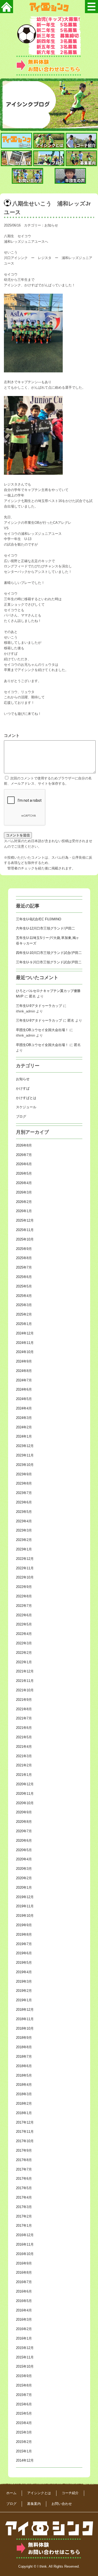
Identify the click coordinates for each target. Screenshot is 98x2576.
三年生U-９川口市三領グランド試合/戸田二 (49, 962)
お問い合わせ (62, 2504)
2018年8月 (24, 2047)
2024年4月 (24, 1408)
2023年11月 (25, 1455)
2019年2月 (24, 1991)
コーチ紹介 (70, 2493)
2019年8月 (24, 1934)
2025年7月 (24, 1267)
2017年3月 (24, 2207)
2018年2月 (24, 2103)
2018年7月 (24, 2057)
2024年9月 (24, 1361)
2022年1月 (24, 1662)
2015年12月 (25, 2348)
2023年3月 (24, 1530)
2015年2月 (24, 2442)
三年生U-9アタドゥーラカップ (39, 1006)
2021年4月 (24, 1747)
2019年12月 (25, 1897)
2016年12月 (25, 2235)
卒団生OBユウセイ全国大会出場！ (42, 1030)
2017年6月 (24, 2179)
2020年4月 (24, 1859)
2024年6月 (24, 1389)
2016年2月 (24, 2329)
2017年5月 (24, 2188)
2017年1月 (24, 2226)
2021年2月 (24, 1765)
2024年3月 (24, 1418)
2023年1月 (24, 1549)
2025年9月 (24, 1249)
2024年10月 (25, 1352)
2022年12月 (25, 1559)
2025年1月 (24, 1324)
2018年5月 (24, 2075)
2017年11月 (25, 2132)
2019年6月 (24, 1953)
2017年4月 (24, 2197)
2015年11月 (25, 2357)
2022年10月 (25, 1577)
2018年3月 (24, 2094)
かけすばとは (26, 1098)
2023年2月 (24, 1540)
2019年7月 (24, 1944)
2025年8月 (24, 1258)
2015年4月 (24, 2423)
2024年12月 (25, 1333)
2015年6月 (24, 2404)
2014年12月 (25, 2460)
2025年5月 (24, 1286)
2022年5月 (24, 1624)
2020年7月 (24, 1831)
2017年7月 (24, 2169)
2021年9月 (24, 1700)
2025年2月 (24, 1314)
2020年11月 (25, 1794)
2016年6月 (24, 2291)
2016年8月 (24, 2273)
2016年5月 (24, 2301)
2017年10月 (25, 2141)
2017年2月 (24, 2216)
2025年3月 (24, 1305)
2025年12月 (25, 1220)
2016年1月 (24, 2338)
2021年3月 (24, 1756)
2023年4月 (24, 1521)
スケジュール (26, 1107)
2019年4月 (24, 1972)
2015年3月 (24, 2432)
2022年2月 (24, 1653)
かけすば (23, 1088)
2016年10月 (25, 2254)
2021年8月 (24, 1709)
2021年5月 (24, 1737)
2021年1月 (24, 1775)
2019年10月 (25, 1916)
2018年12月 (25, 2010)
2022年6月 (24, 1615)
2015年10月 (25, 2366)
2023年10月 (25, 1465)
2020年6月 (24, 1841)
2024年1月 (24, 1436)
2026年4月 (24, 1183)
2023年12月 (25, 1446)
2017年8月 (24, 2160)
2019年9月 (24, 1925)
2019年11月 (25, 1906)
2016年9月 (24, 2263)
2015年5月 (24, 2413)
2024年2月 (24, 1427)
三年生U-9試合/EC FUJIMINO (39, 919)
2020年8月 (24, 1822)
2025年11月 (25, 1230)
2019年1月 (24, 2000)
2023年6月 (24, 1502)
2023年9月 (24, 1474)
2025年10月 (25, 1239)
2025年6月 (24, 1277)
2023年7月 (24, 1493)
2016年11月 (25, 2244)
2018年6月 (24, 2066)
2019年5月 (24, 1963)
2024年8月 (24, 1371)
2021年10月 (25, 1690)
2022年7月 (24, 1606)
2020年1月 (24, 1888)
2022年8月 (24, 1596)
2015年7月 (24, 2395)
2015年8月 (24, 2385)
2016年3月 (24, 2319)
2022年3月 (24, 1643)
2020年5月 (24, 1850)
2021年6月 (24, 1728)
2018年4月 (24, 2085)
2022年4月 (24, 1634)
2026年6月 (24, 1164)
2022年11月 (25, 1568)
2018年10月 (25, 2028)
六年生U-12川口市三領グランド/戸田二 (45, 928)
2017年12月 (25, 2122)
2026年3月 (24, 1192)
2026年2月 (24, 1202)
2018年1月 (24, 2113)
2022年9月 (24, 1587)
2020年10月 (25, 1803)
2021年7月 (24, 1718)
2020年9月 (24, 1812)
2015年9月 (24, 2376)
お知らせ (51, 225)
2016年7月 (24, 2282)
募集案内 (34, 2504)
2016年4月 (24, 2310)
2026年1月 (24, 1211)
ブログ (21, 1117)
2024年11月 (25, 1343)
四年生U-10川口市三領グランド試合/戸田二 (49, 953)
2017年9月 (24, 2150)
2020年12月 (25, 1784)
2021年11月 (25, 1681)
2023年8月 (24, 1483)
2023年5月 (24, 1512)
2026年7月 (24, 1155)
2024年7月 (24, 1380)
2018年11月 (25, 2019)
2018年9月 (24, 2038)
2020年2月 (24, 1878)
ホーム (11, 2493)
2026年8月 (24, 1145)
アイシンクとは (39, 2493)
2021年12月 (25, 1671)
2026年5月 (24, 1173)
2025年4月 (24, 1296)
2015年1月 (24, 2451)
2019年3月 (24, 1981)
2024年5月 (24, 1399)
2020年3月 (24, 1869)
